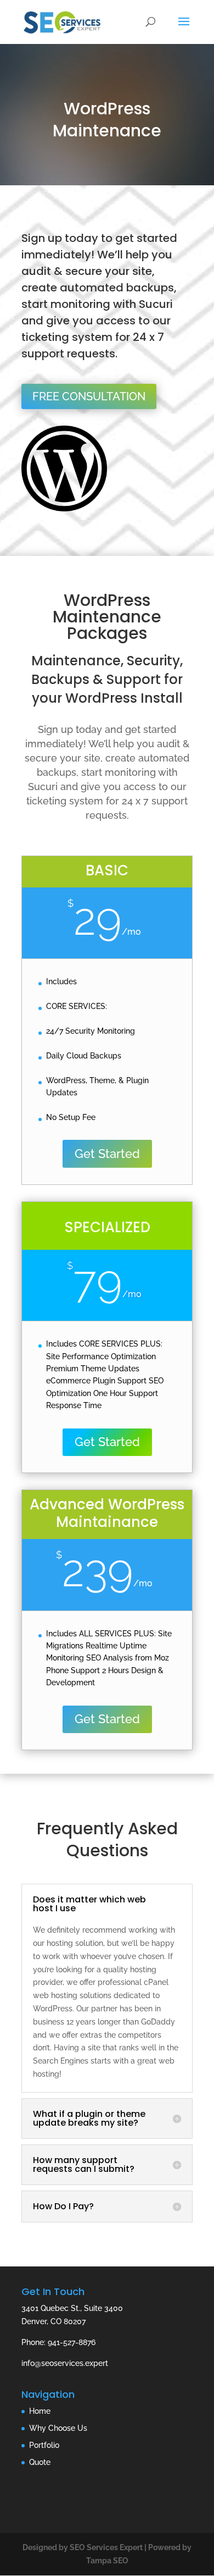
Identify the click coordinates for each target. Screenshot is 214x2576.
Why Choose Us (58, 2428)
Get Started (107, 1154)
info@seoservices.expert (65, 2363)
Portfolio (44, 2445)
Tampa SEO (107, 2561)
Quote (40, 2462)
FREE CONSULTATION (89, 396)
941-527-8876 (72, 2342)
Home (40, 2411)
